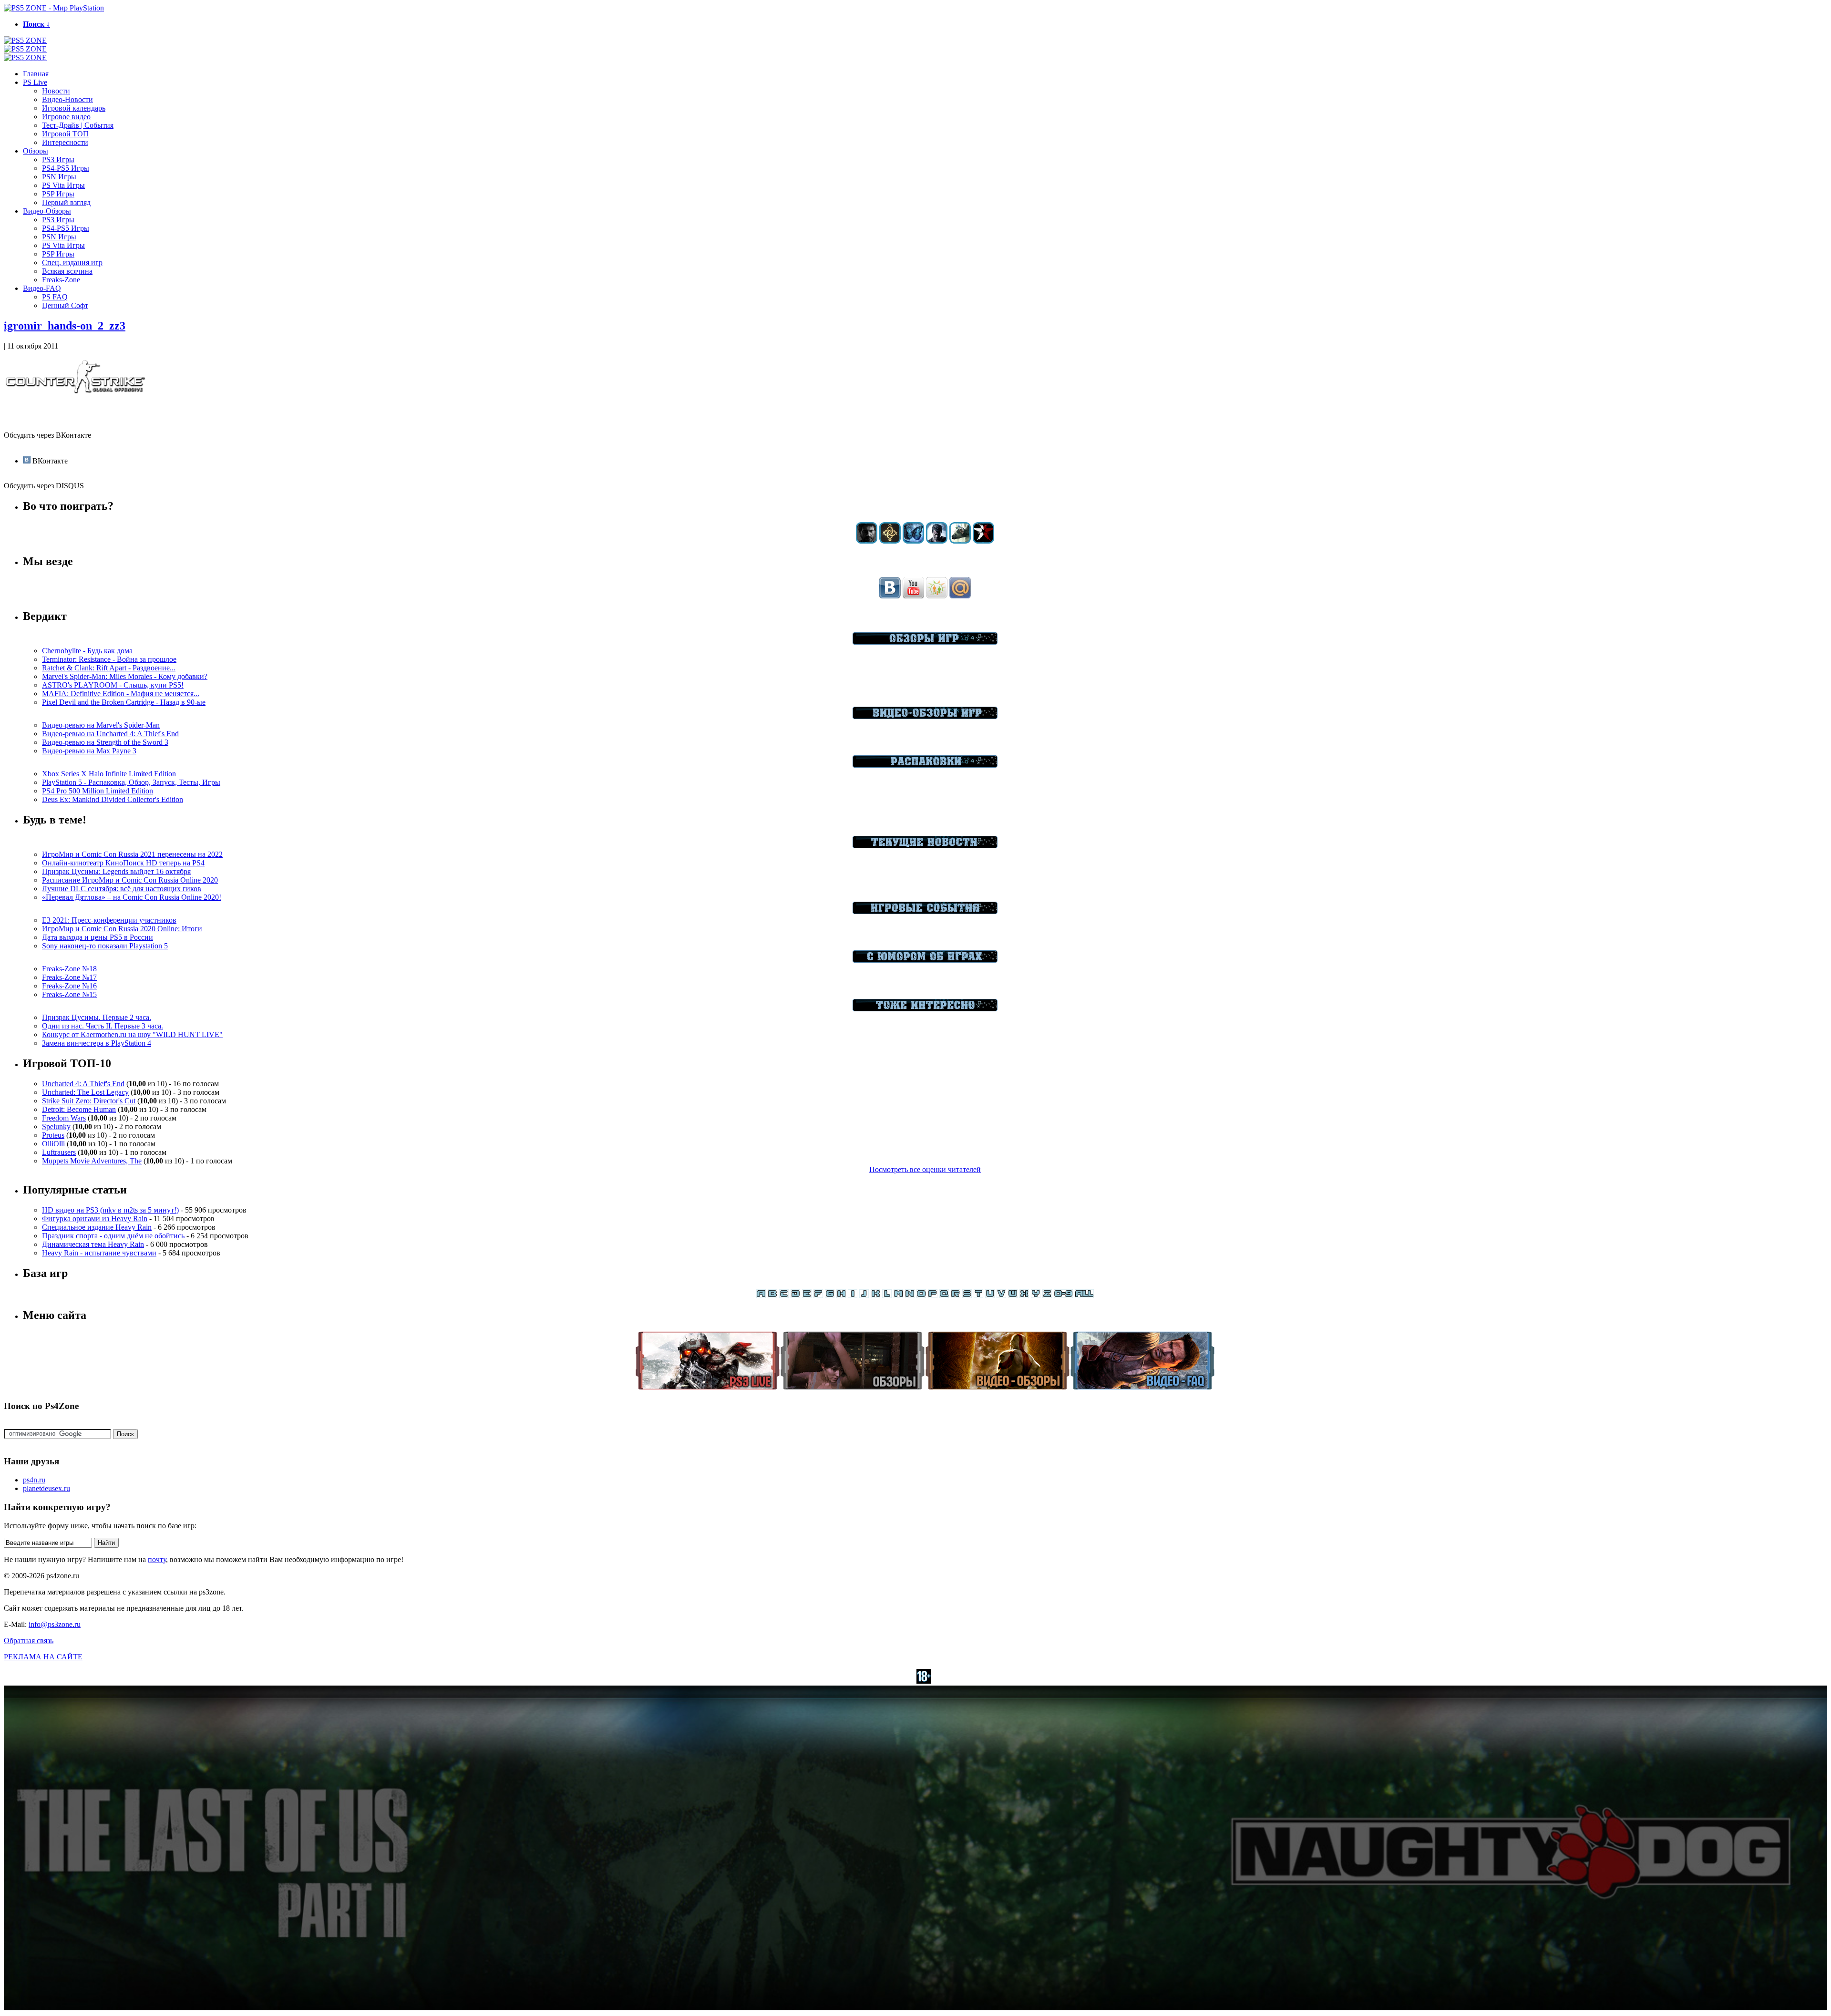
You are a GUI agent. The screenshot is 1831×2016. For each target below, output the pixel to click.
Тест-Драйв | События (78, 125)
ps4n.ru (34, 1480)
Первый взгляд (66, 202)
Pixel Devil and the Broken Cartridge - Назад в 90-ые (124, 702)
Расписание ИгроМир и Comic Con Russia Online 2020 (130, 880)
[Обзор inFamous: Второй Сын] (983, 541)
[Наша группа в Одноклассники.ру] (937, 596)
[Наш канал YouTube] (913, 596)
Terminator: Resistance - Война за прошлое (109, 659)
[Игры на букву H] (841, 1295)
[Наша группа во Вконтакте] (890, 596)
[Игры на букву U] (990, 1295)
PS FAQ (55, 297)
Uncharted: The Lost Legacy (85, 1092)
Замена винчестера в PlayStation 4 (97, 1043)
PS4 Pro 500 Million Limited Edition (98, 791)
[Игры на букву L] (887, 1295)
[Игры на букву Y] (1036, 1295)
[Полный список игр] (1084, 1295)
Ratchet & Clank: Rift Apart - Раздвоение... (109, 668)
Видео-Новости (67, 99)
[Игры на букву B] (772, 1295)
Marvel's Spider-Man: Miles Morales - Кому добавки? (125, 676)
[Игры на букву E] (807, 1295)
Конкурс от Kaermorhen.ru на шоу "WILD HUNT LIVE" (132, 1034)
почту (157, 1559)
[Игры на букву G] (830, 1295)
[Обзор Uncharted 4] (937, 541)
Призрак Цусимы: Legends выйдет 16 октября (116, 871)
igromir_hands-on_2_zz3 (65, 326)
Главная (36, 74)
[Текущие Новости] (925, 846)
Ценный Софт (65, 305)
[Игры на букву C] (784, 1295)
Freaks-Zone (61, 280)
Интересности (65, 142)
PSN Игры (59, 177)
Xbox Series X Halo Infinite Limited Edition (109, 774)
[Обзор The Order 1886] (890, 541)
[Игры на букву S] (967, 1295)
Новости (56, 91)
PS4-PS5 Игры (66, 168)
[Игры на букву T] (978, 1295)
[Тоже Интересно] (925, 1009)
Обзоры (36, 151)
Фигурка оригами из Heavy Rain (95, 1219)
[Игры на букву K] (875, 1295)
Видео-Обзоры (47, 211)
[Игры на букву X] (1024, 1295)
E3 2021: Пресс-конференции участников (109, 920)
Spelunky (56, 1126)
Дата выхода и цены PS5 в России (98, 937)
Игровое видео (66, 117)
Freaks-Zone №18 (69, 969)
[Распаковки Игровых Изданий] (925, 765)
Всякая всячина (67, 271)
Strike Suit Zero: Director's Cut (89, 1101)
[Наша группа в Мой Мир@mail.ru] (960, 596)
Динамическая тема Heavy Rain (93, 1244)
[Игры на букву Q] (944, 1295)
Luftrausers (59, 1152)
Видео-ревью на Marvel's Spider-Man (101, 725)
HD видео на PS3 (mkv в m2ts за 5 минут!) (110, 1210)
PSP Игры (58, 194)
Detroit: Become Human (79, 1109)
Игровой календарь (74, 108)
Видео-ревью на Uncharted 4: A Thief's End (110, 734)
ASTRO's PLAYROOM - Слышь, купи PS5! (113, 685)
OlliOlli (53, 1144)
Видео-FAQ (42, 288)
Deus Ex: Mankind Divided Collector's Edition (113, 799)
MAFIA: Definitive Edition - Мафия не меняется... (121, 694)
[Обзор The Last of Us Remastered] (867, 541)
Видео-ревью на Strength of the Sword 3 (105, 742)
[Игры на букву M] (898, 1295)
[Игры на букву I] (853, 1295)
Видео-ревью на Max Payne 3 (89, 751)
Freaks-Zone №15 (69, 994)
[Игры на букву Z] (1047, 1295)
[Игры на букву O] (921, 1295)
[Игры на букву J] (864, 1295)
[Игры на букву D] (795, 1295)
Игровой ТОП (65, 134)
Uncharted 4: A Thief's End (83, 1084)
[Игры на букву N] (910, 1295)
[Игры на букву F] (818, 1295)
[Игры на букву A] (761, 1295)
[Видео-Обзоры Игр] (925, 716)
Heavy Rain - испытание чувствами (99, 1253)
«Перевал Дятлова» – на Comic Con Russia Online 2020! (132, 897)
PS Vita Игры (63, 185)
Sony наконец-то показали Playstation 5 (105, 946)
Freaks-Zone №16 (69, 986)
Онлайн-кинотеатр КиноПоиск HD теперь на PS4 (123, 863)
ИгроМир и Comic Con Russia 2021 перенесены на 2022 (132, 854)
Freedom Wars (64, 1118)
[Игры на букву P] (933, 1295)
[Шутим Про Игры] (925, 960)
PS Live (35, 82)
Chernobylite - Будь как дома (87, 651)
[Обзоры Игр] (925, 642)
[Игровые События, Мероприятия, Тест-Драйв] (925, 911)
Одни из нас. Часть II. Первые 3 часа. (103, 1026)
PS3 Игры (58, 159)
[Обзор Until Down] (913, 541)
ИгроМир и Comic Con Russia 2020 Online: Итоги (122, 929)
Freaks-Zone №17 (69, 977)
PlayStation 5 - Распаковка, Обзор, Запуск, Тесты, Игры (131, 782)
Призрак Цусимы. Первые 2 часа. (97, 1017)
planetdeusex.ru (46, 1488)
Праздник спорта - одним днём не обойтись (113, 1236)
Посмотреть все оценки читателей (925, 1169)
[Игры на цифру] (1063, 1295)
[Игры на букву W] (1013, 1295)
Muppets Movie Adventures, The (92, 1161)
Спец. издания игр (72, 262)
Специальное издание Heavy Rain (97, 1227)
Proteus (53, 1135)
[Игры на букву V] (1001, 1295)
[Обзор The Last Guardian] (960, 541)
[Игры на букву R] (956, 1295)
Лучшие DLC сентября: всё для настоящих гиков (122, 889)
